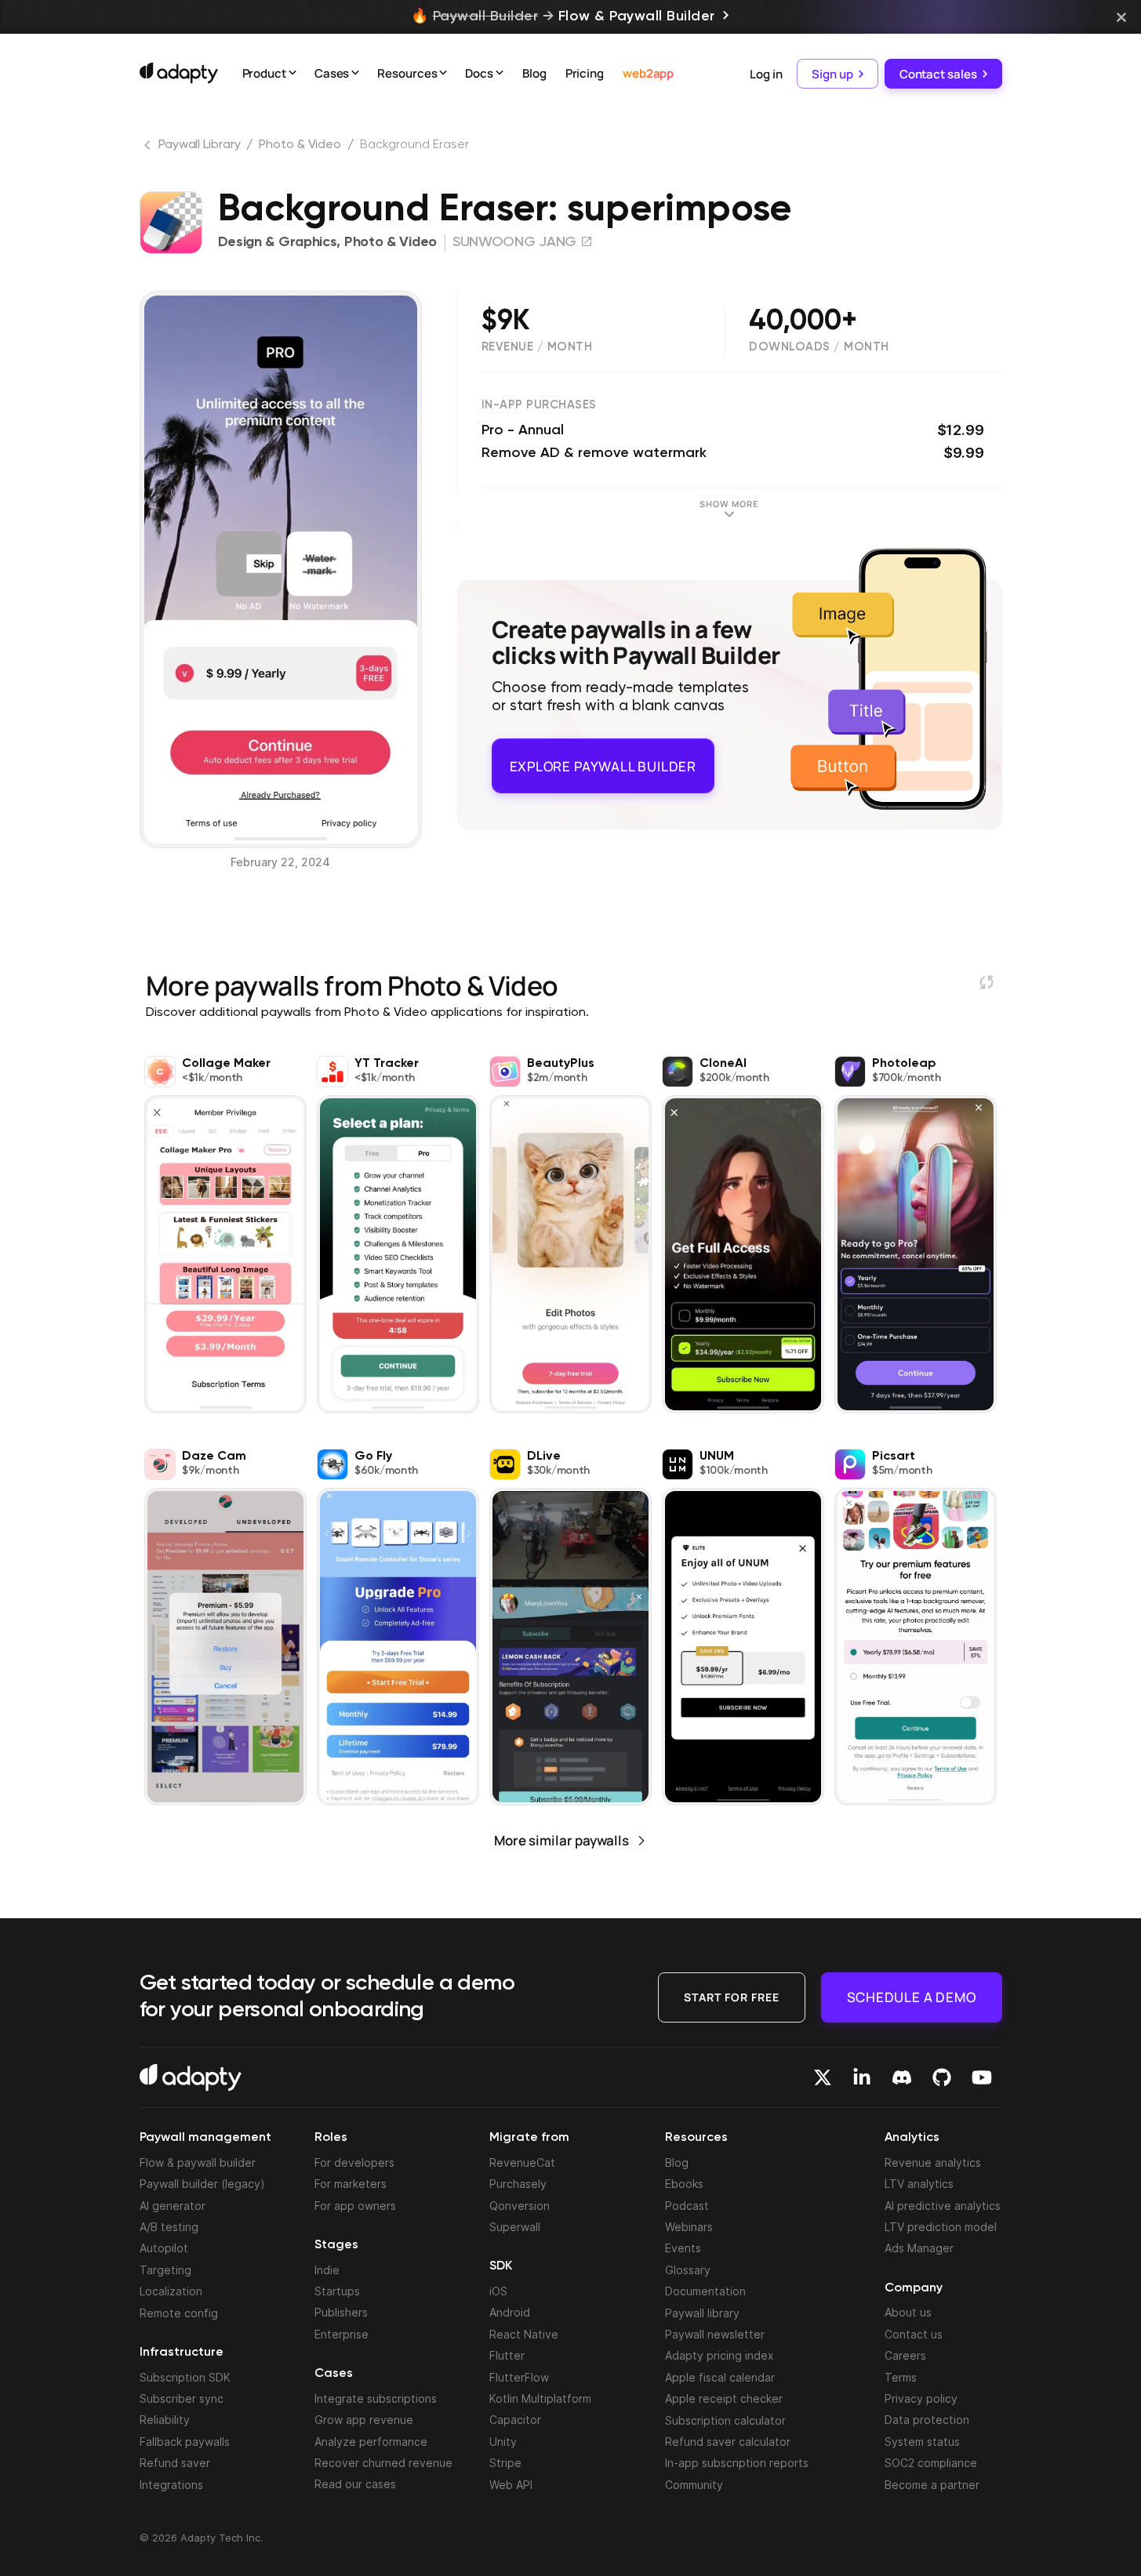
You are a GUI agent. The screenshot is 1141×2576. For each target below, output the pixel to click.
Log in (766, 73)
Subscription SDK (185, 2377)
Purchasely (518, 2184)
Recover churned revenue (383, 2463)
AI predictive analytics (943, 2206)
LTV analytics (919, 2184)
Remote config (179, 2313)
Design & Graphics (278, 242)
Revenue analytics (933, 2162)
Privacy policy (921, 2398)
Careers (905, 2355)
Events (683, 2248)
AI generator (173, 2206)
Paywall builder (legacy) (202, 2184)
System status (922, 2442)
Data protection (927, 2420)
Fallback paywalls (185, 2442)
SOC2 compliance (931, 2463)
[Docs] (500, 74)
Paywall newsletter (715, 2334)
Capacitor (515, 2420)
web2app (648, 73)
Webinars (689, 2227)
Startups (337, 2291)
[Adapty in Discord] (902, 2077)
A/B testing (169, 2227)
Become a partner (932, 2485)
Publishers (341, 2312)
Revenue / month (537, 347)
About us (908, 2312)
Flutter (507, 2355)
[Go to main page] (179, 73)
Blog (534, 73)
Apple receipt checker (724, 2398)
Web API (511, 2485)
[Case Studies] (355, 74)
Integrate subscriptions (376, 2398)
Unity (503, 2442)
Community (694, 2485)
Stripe (505, 2463)
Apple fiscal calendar (720, 2377)
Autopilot (164, 2248)
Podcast (687, 2206)
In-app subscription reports (737, 2463)
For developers (354, 2162)
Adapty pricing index (719, 2355)
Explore (603, 759)
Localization (171, 2291)
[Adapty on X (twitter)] (823, 2077)
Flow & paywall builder (198, 2162)
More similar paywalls (561, 1840)
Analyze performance (371, 2442)
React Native (524, 2334)
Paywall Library (200, 145)
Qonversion (520, 2206)
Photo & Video (300, 145)
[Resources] (443, 74)
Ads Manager (919, 2248)
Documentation (705, 2291)
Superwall (515, 2227)
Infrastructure (182, 2353)
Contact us (914, 2334)
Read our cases (355, 2484)
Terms (901, 2377)
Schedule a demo (912, 1996)
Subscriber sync (182, 2398)
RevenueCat (522, 2162)
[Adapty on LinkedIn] (862, 2077)
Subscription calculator (725, 2420)
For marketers (351, 2184)
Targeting (165, 2270)
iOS (498, 2291)
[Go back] (149, 148)
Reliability (165, 2420)
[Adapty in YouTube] (982, 2077)
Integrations (171, 2485)
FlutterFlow (519, 2377)
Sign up (832, 73)
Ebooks (684, 2184)
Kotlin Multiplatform (540, 2398)
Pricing (585, 73)
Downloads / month (819, 347)
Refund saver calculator (728, 2442)
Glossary (688, 2270)
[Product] (293, 74)
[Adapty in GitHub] (942, 2077)
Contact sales (938, 73)
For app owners (355, 2206)
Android (510, 2312)
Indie (327, 2270)
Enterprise (342, 2334)
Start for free (732, 1996)
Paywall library (702, 2313)
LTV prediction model (941, 2227)
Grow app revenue (364, 2420)
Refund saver (175, 2463)
